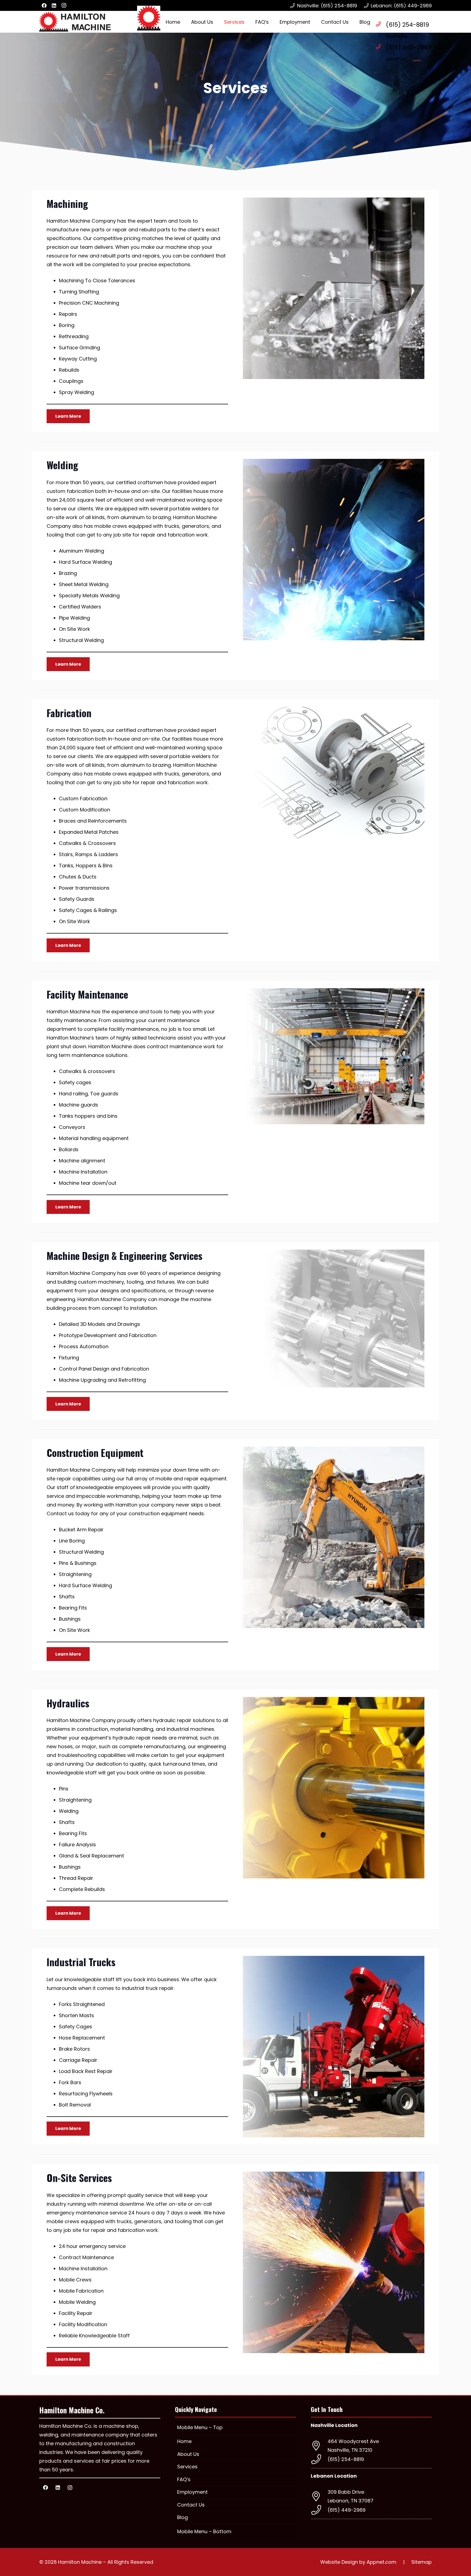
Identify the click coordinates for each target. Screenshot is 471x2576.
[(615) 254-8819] (381, 24)
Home (184, 2441)
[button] (249, 22)
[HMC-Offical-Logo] (75, 22)
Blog (182, 2517)
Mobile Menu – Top (200, 2427)
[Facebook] (44, 5)
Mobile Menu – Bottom (204, 2531)
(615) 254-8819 (407, 25)
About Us (188, 2454)
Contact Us (191, 2504)
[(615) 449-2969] (381, 47)
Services (187, 2467)
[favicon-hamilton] (149, 18)
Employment (192, 2492)
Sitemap (422, 2562)
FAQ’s (184, 2479)
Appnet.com (381, 2562)
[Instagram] (64, 5)
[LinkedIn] (54, 5)
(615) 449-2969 (409, 47)
